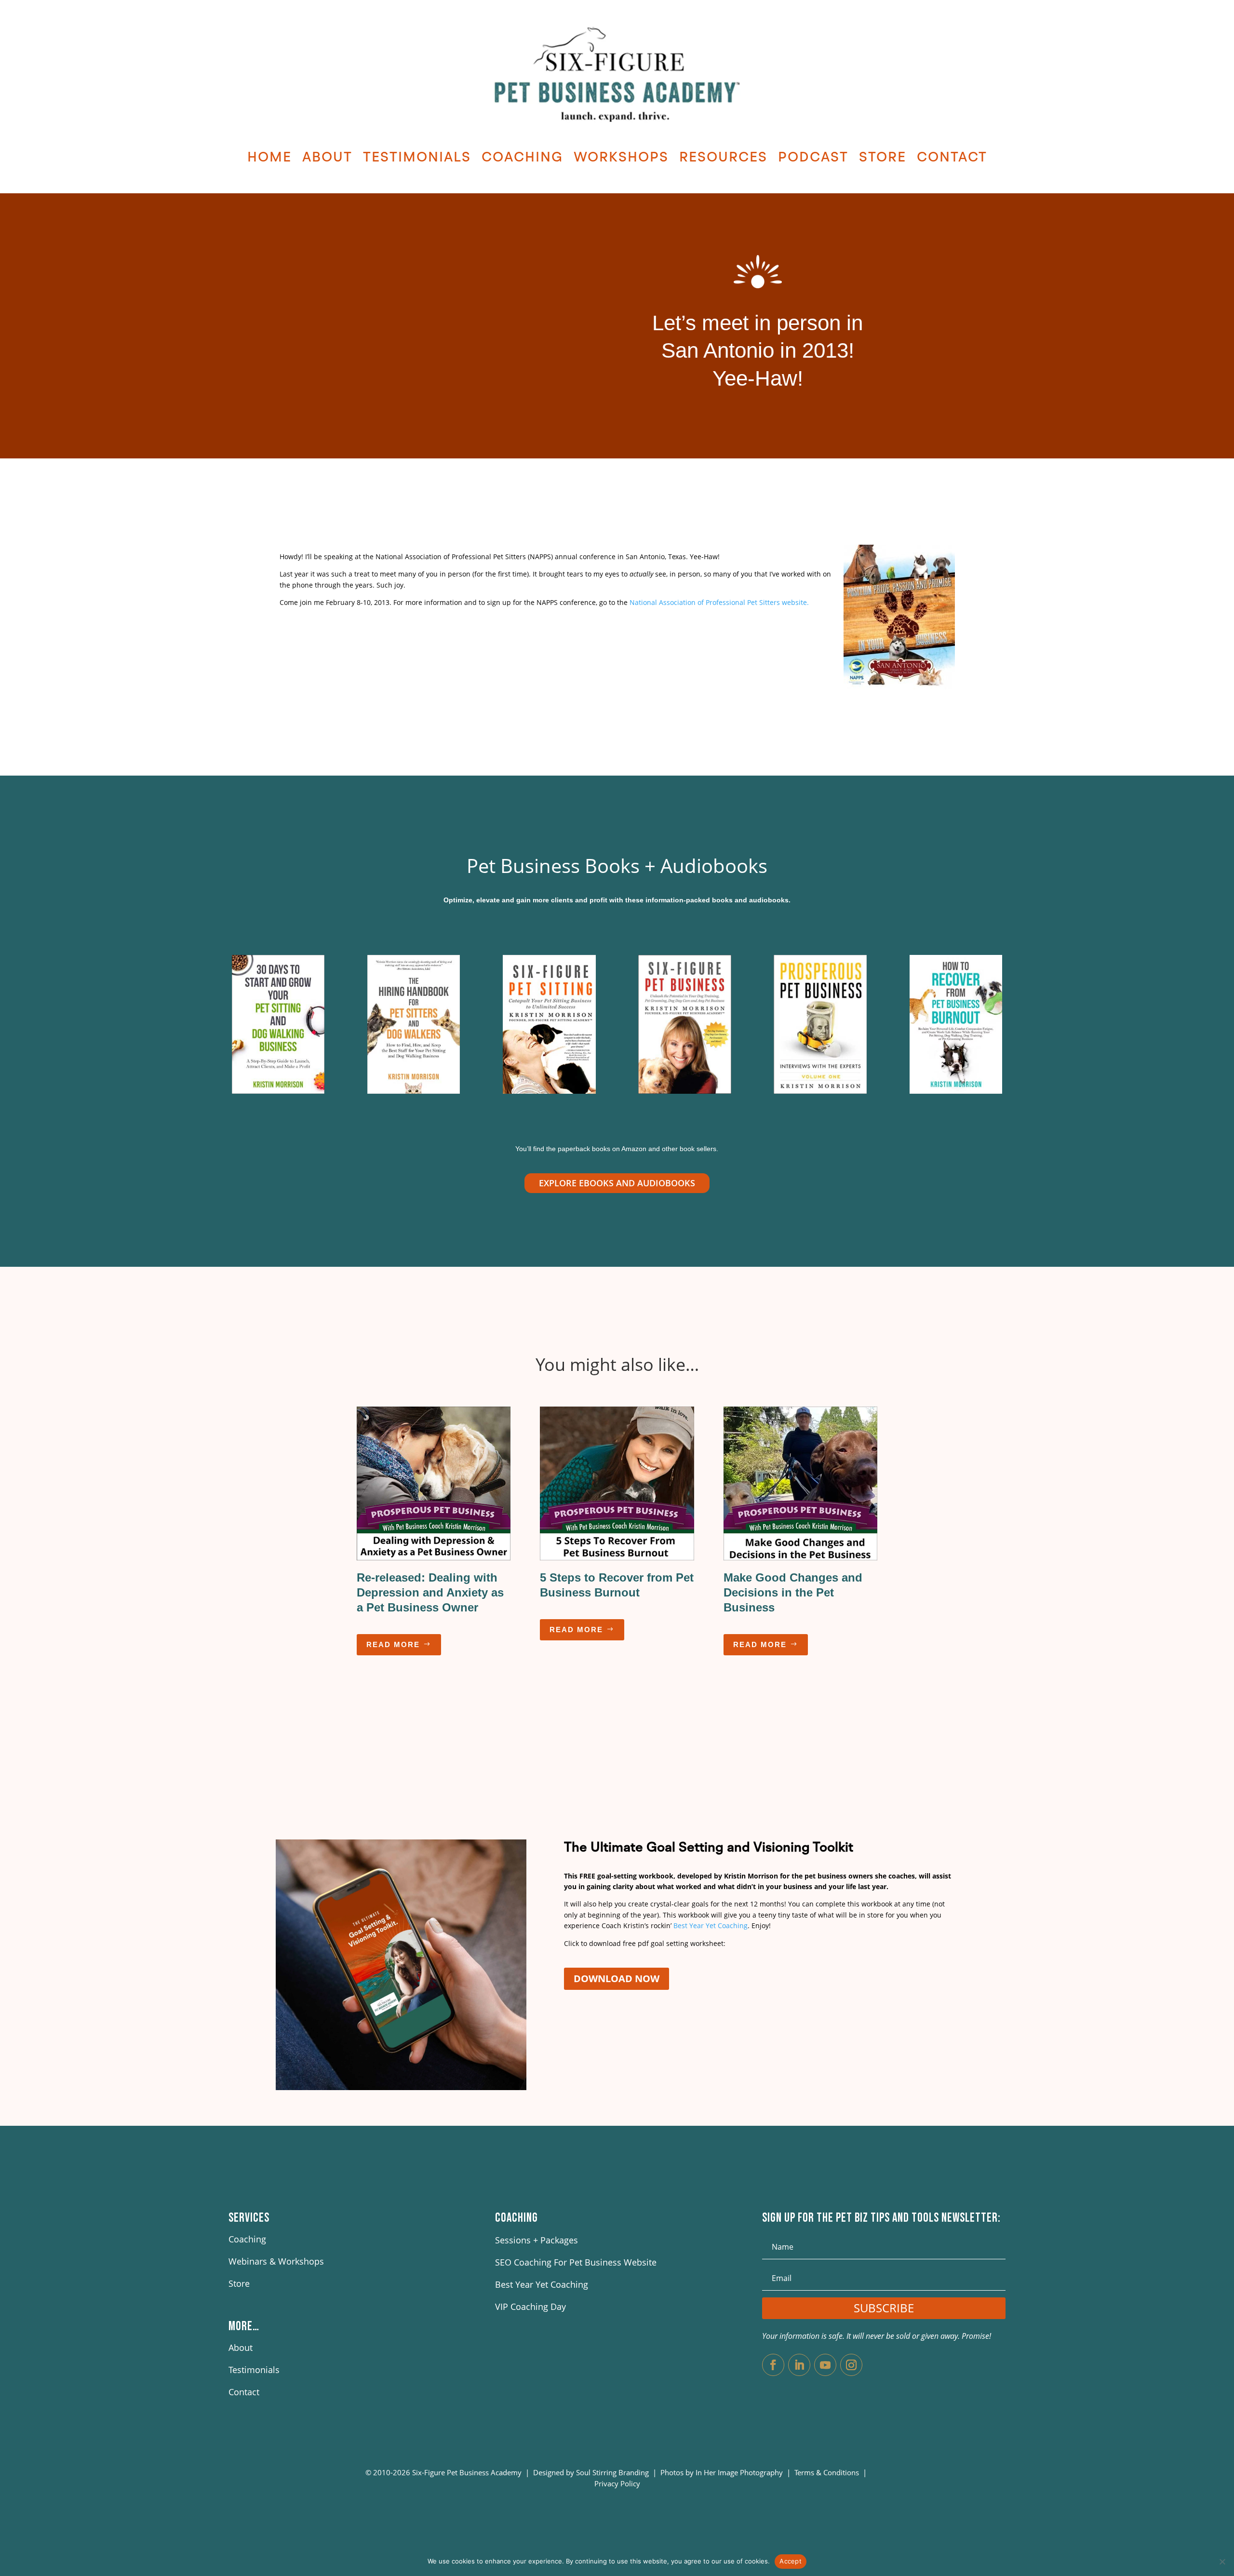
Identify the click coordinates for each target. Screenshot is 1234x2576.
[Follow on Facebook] (773, 2365)
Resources (723, 158)
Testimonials (417, 158)
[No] (1222, 2562)
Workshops (621, 158)
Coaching (522, 158)
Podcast (813, 158)
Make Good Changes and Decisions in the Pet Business (793, 1592)
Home (269, 158)
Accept (791, 2561)
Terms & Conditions (828, 2472)
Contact (952, 158)
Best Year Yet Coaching (711, 1925)
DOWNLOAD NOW (617, 1979)
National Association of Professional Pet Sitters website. (719, 602)
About (327, 158)
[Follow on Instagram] (851, 2365)
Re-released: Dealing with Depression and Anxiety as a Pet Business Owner (430, 1592)
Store (883, 158)
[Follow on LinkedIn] (799, 2365)
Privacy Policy (617, 2483)
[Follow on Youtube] (825, 2365)
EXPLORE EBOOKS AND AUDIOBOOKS (617, 1183)
